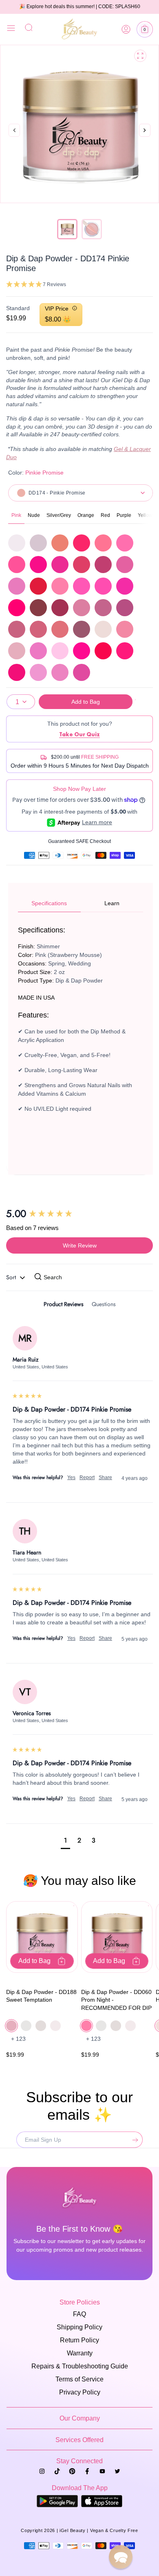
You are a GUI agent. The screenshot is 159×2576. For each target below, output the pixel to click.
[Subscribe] (133, 2140)
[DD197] (38, 651)
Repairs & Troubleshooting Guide (80, 2366)
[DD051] (125, 565)
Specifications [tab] (49, 903)
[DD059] (38, 586)
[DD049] (82, 565)
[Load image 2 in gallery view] (92, 229)
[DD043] (82, 543)
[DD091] (38, 608)
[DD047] (38, 565)
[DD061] (82, 586)
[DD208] (103, 651)
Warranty (80, 2353)
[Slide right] (145, 139)
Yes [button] (71, 1477)
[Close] (11, 29)
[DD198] (60, 651)
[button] (145, 29)
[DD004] (17, 543)
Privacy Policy (80, 2392)
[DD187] (125, 629)
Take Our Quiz (79, 734)
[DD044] (103, 543)
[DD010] (38, 543)
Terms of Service (79, 2379)
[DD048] (60, 565)
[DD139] (82, 608)
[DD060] (60, 586)
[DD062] (103, 586)
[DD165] (103, 629)
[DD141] (125, 608)
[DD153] (82, 629)
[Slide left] (14, 131)
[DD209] (125, 651)
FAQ (79, 2314)
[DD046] (17, 565)
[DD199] (82, 651)
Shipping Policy (79, 2327)
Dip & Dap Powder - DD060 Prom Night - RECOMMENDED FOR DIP (116, 2000)
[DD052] (17, 586)
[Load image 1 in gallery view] (67, 229)
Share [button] (105, 1477)
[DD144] (60, 629)
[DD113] (60, 608)
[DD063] (125, 586)
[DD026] (60, 543)
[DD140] (103, 608)
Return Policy (79, 2340)
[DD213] (38, 672)
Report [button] (87, 1477)
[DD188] (17, 651)
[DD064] (17, 608)
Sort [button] (12, 1277)
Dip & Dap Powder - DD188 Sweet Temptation (41, 1996)
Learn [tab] (112, 903)
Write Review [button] (80, 1245)
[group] (79, 1214)
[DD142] (17, 629)
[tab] (64, 1306)
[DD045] (125, 543)
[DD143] (38, 629)
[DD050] (103, 565)
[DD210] (17, 672)
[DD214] (60, 672)
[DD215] (82, 672)
